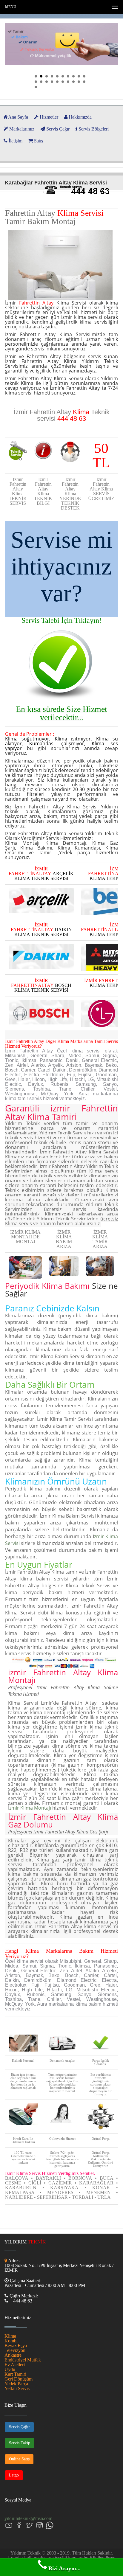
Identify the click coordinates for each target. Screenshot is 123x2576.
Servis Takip (20, 2443)
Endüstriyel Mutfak (23, 2360)
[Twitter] (29, 2525)
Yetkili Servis (17, 2388)
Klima (10, 2336)
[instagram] (39, 2525)
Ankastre (13, 2355)
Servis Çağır (19, 2427)
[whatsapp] (50, 2525)
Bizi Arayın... (64, 2568)
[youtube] (9, 2525)
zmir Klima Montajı (30, 1808)
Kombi (11, 2341)
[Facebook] (19, 2525)
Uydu (10, 2369)
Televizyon (15, 2350)
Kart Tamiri (15, 2374)
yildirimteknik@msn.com (28, 2518)
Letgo (14, 2475)
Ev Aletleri (15, 2365)
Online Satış (19, 2459)
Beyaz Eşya (16, 2346)
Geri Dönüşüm (19, 2379)
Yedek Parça (16, 2384)
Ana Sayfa (18, 117)
